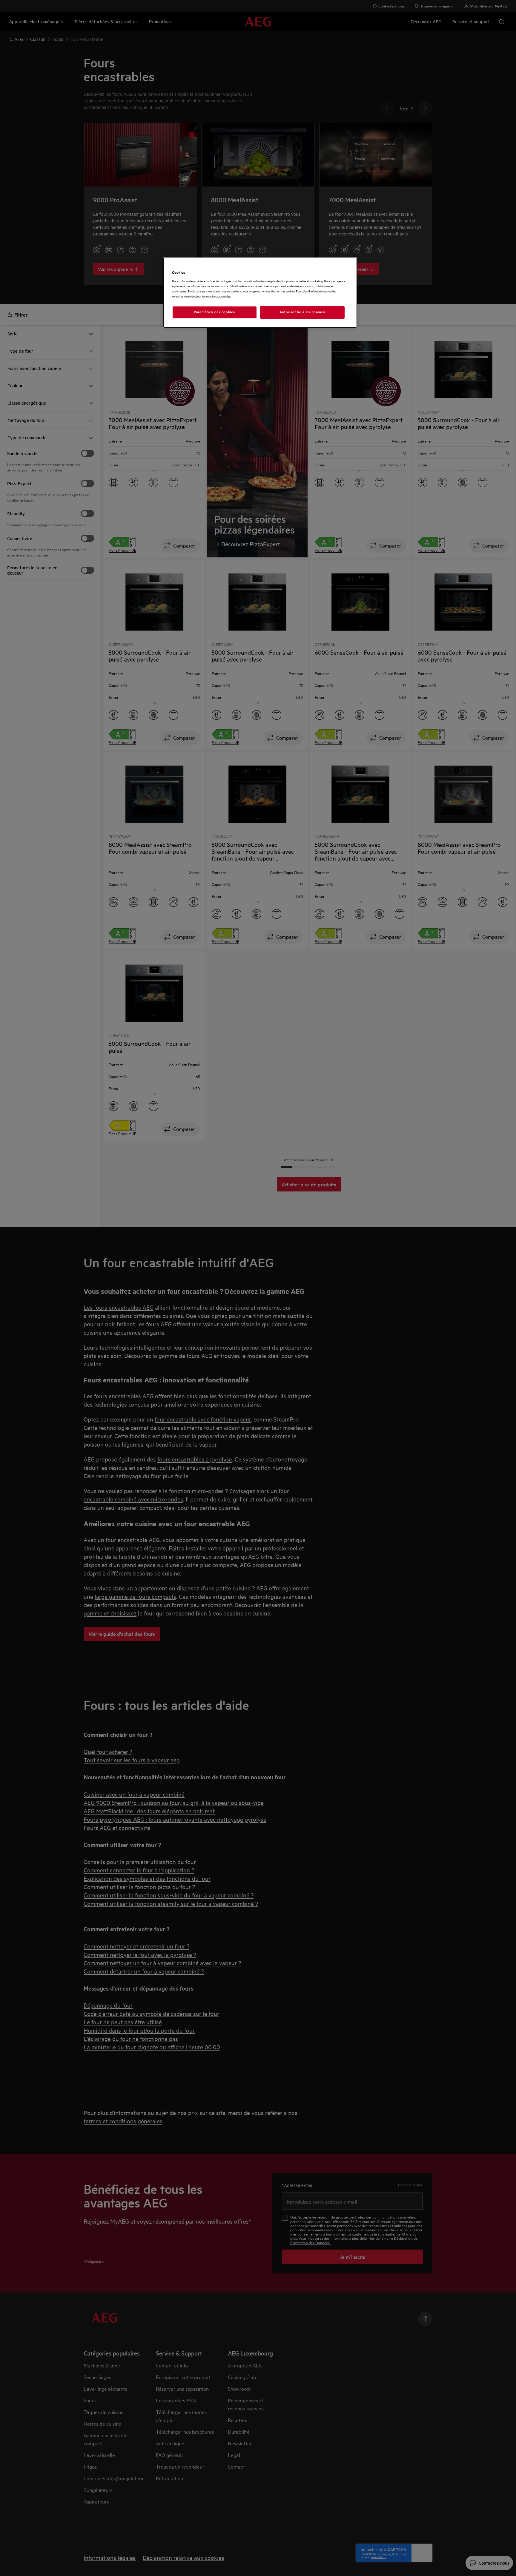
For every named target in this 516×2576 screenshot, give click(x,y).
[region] (260, 293)
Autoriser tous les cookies (302, 312)
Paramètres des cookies (214, 312)
